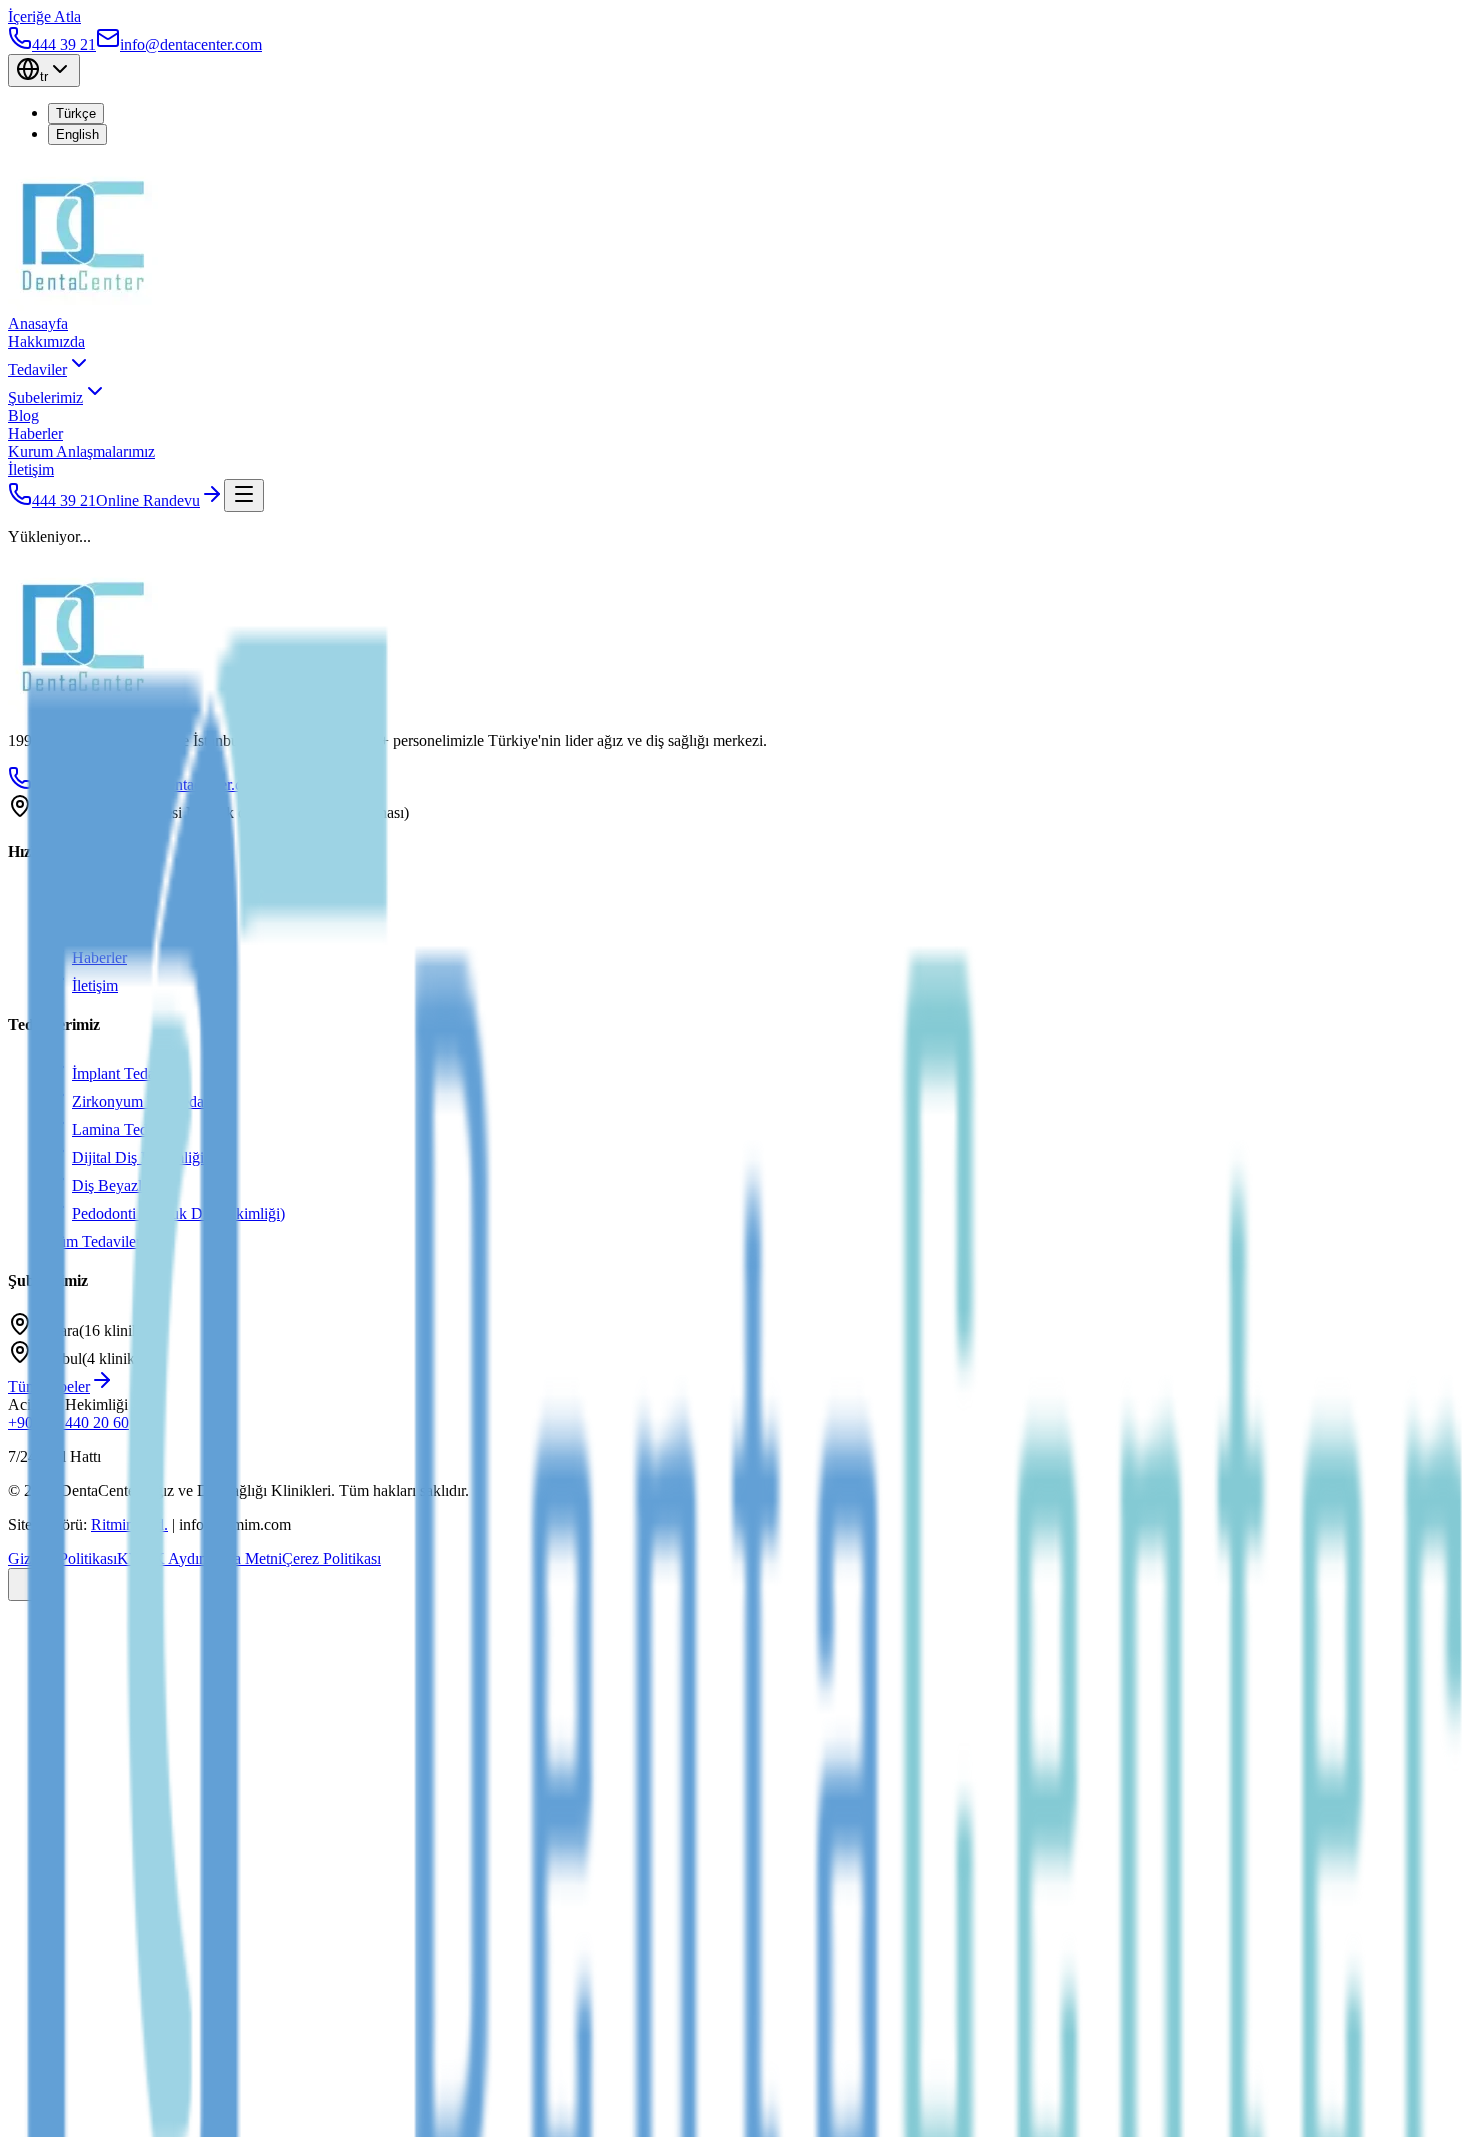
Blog (23, 415)
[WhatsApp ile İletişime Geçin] (28, 1584)
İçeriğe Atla (44, 16)
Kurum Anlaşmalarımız (81, 451)
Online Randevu (148, 500)
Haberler (35, 433)
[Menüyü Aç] (244, 495)
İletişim (31, 469)
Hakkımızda (46, 341)
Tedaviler (37, 369)
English (77, 134)
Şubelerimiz (45, 397)
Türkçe (76, 113)
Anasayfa (38, 323)
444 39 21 (64, 500)
